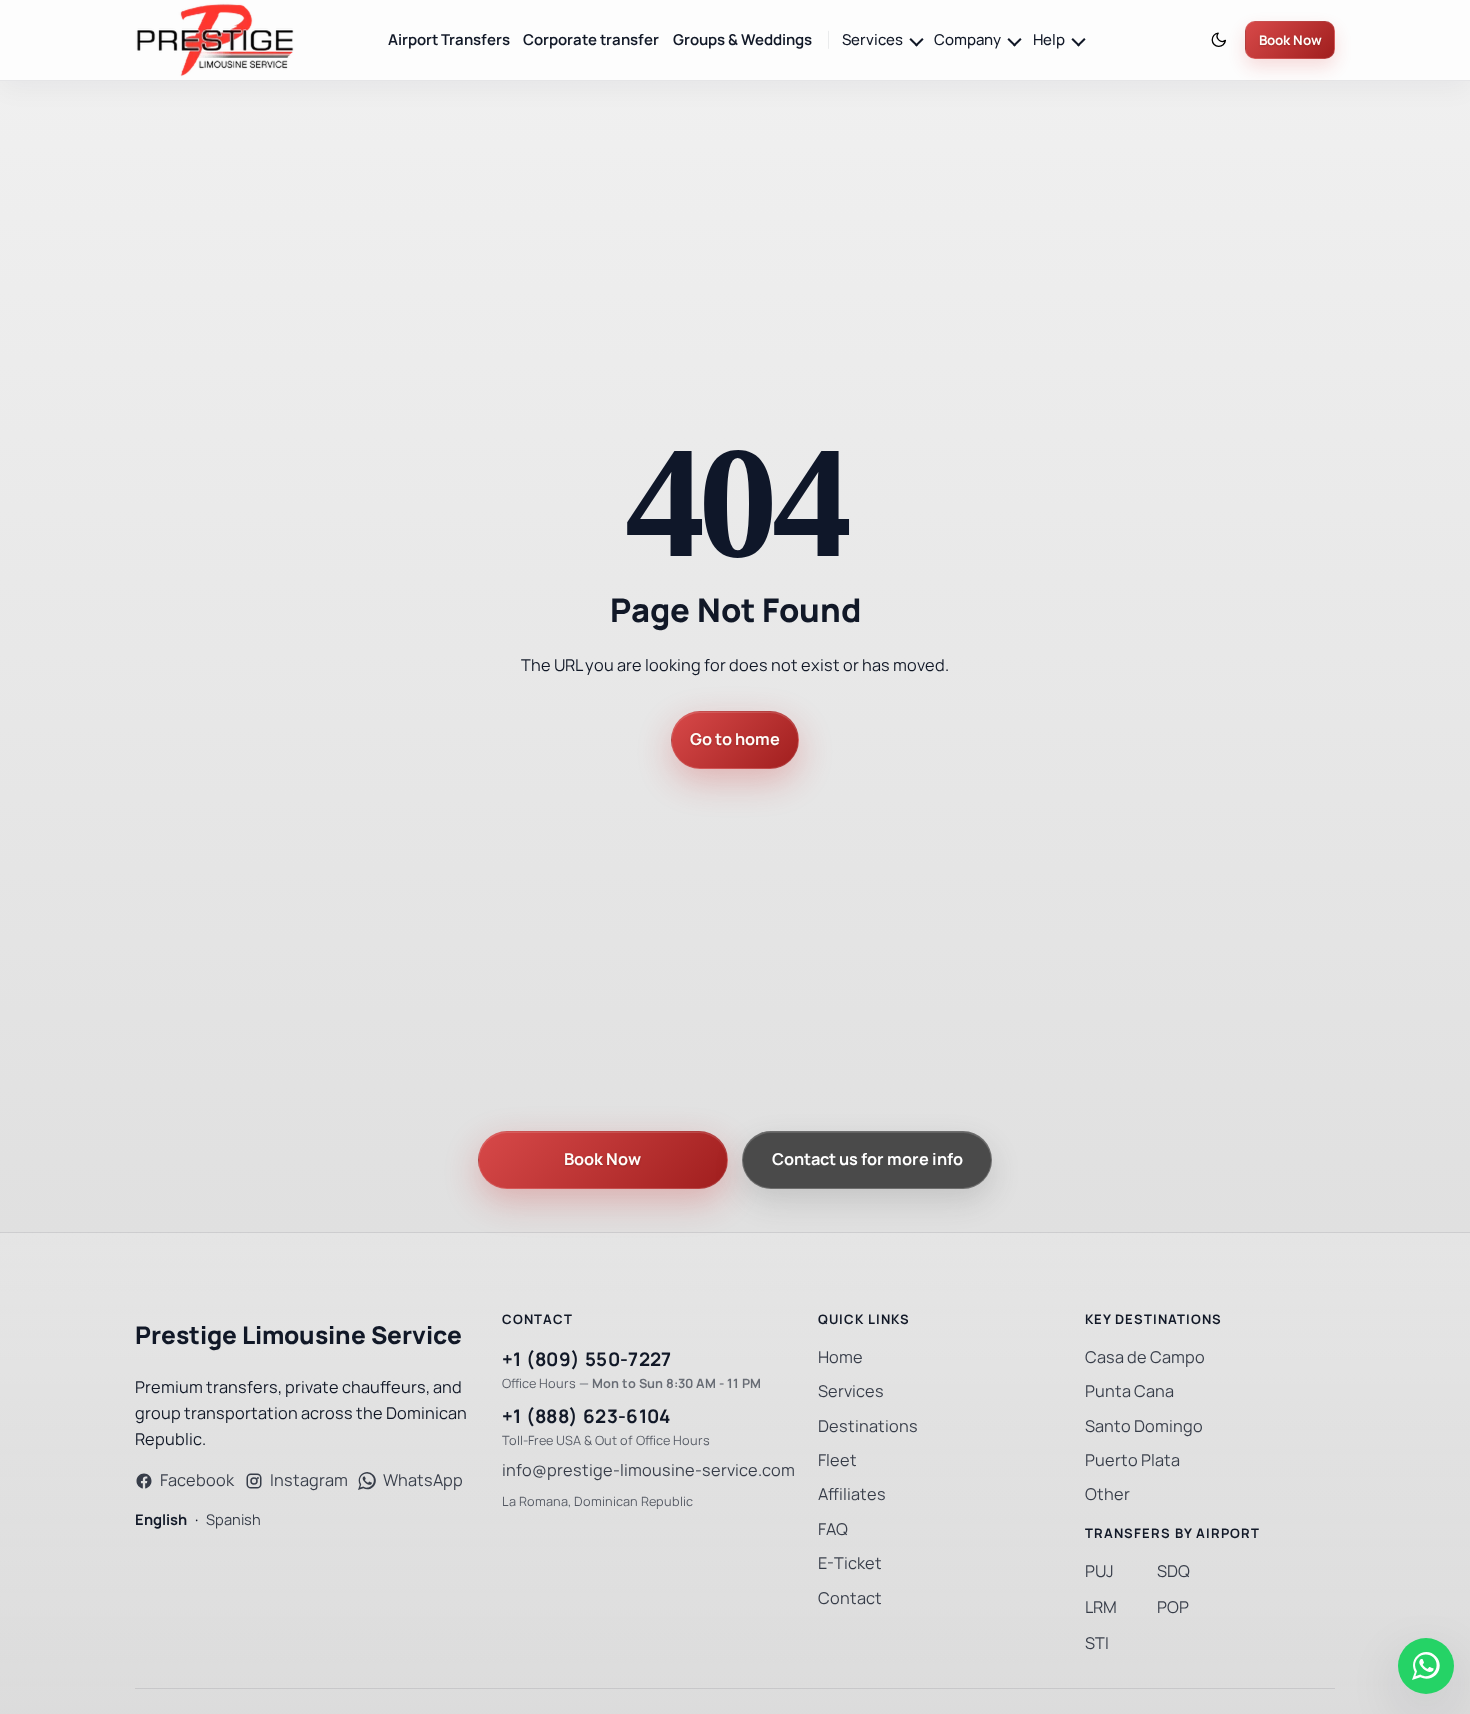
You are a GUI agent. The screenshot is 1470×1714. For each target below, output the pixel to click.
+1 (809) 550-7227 (587, 1359)
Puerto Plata (1132, 1460)
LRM (1101, 1607)
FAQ (833, 1529)
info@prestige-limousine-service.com (648, 1470)
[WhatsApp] (1426, 1666)
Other (1107, 1494)
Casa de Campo (1145, 1357)
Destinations (868, 1426)
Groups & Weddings (742, 39)
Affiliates (852, 1494)
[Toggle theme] (1219, 40)
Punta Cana (1129, 1391)
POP (1173, 1607)
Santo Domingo (1144, 1426)
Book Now (1290, 40)
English (161, 1519)
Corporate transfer (591, 39)
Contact (850, 1598)
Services (851, 1391)
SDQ (1173, 1571)
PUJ (1099, 1571)
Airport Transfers (449, 39)
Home (840, 1357)
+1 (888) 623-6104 (586, 1416)
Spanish (233, 1519)
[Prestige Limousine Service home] (215, 40)
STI (1097, 1643)
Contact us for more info (867, 1159)
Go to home (735, 739)
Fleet (837, 1460)
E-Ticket (850, 1563)
